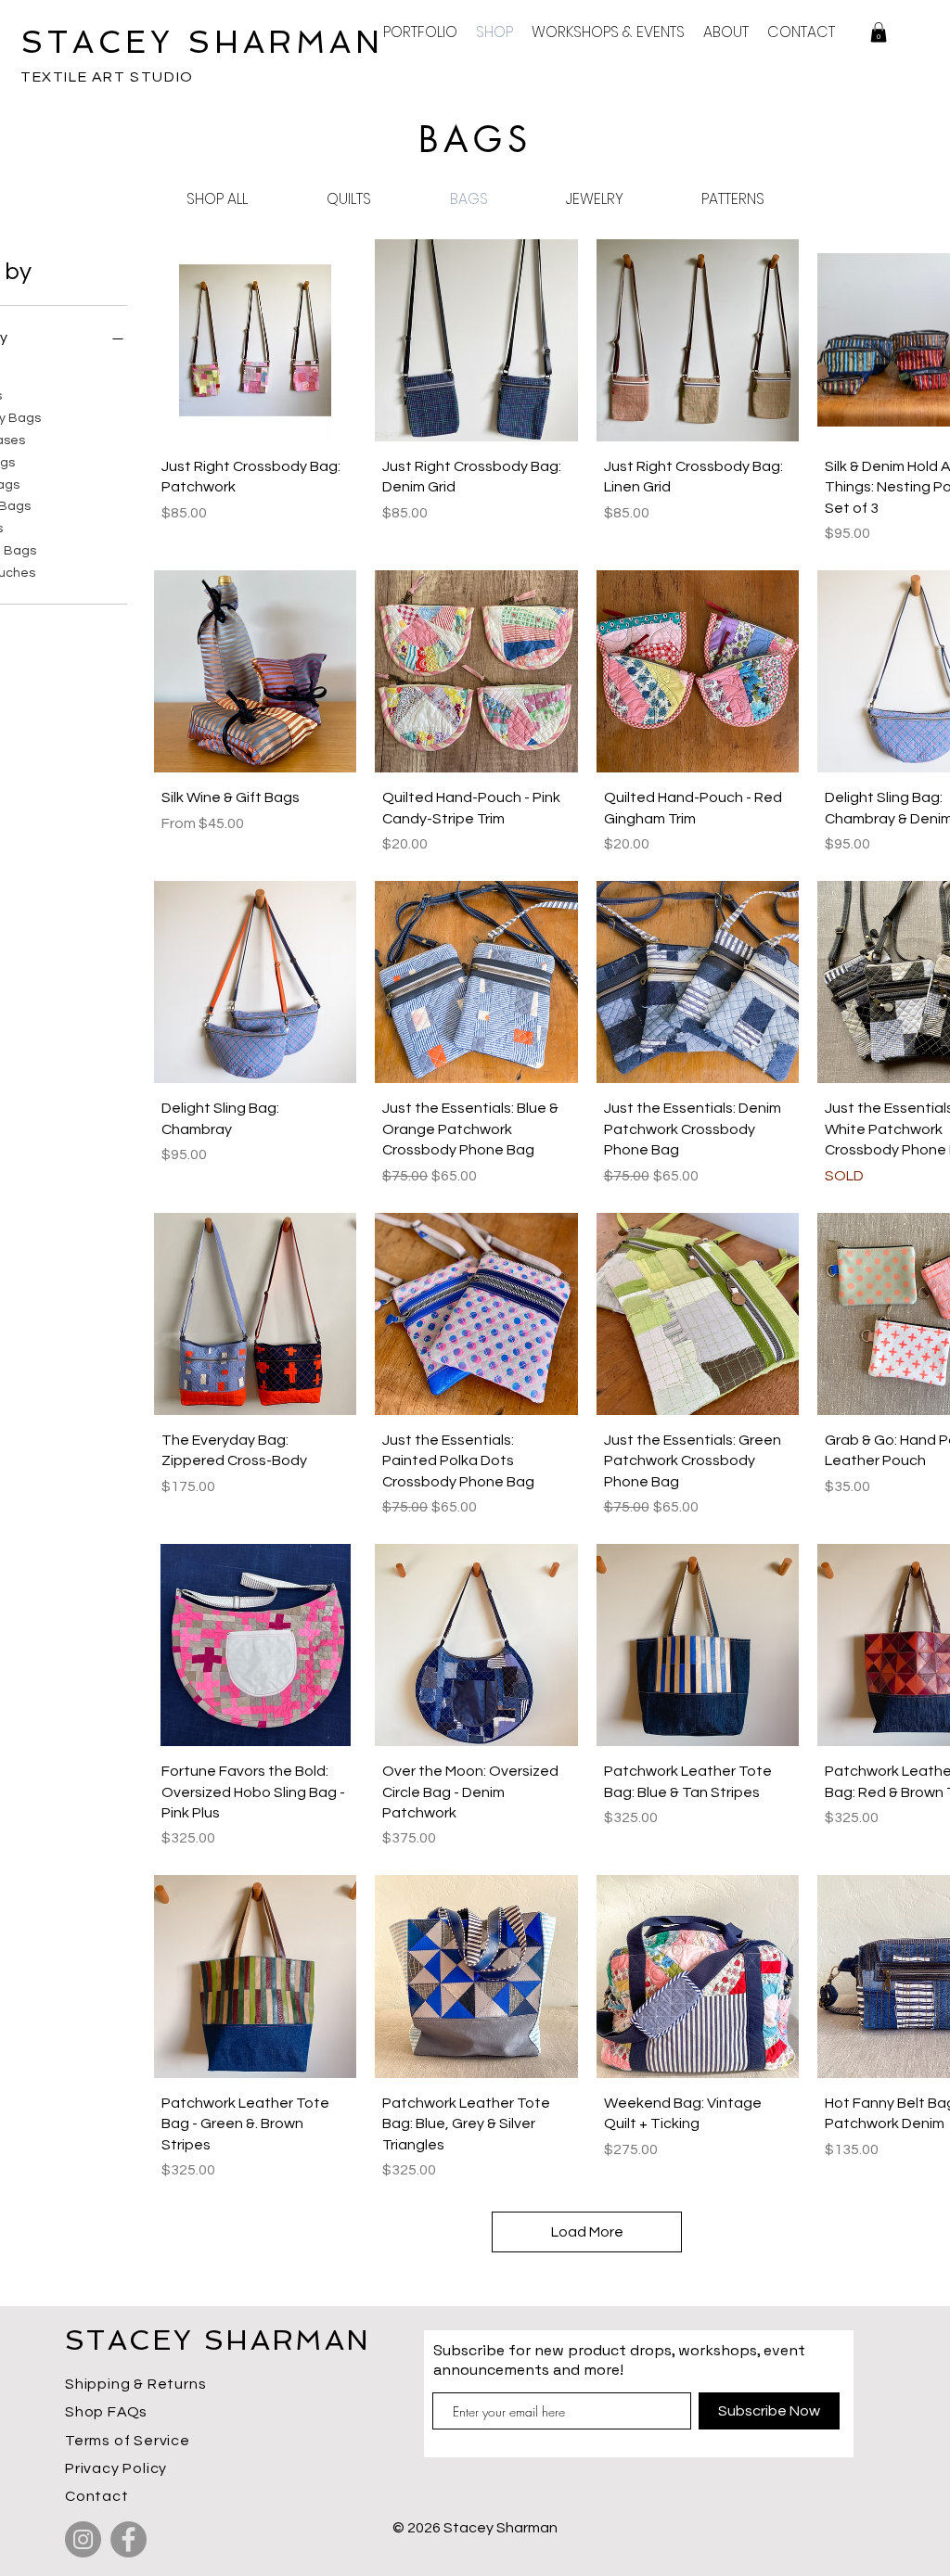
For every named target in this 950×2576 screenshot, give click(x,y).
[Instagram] (83, 2539)
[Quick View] (255, 340)
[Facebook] (128, 2539)
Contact (97, 2496)
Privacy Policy (116, 2468)
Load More (587, 2232)
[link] (879, 32)
